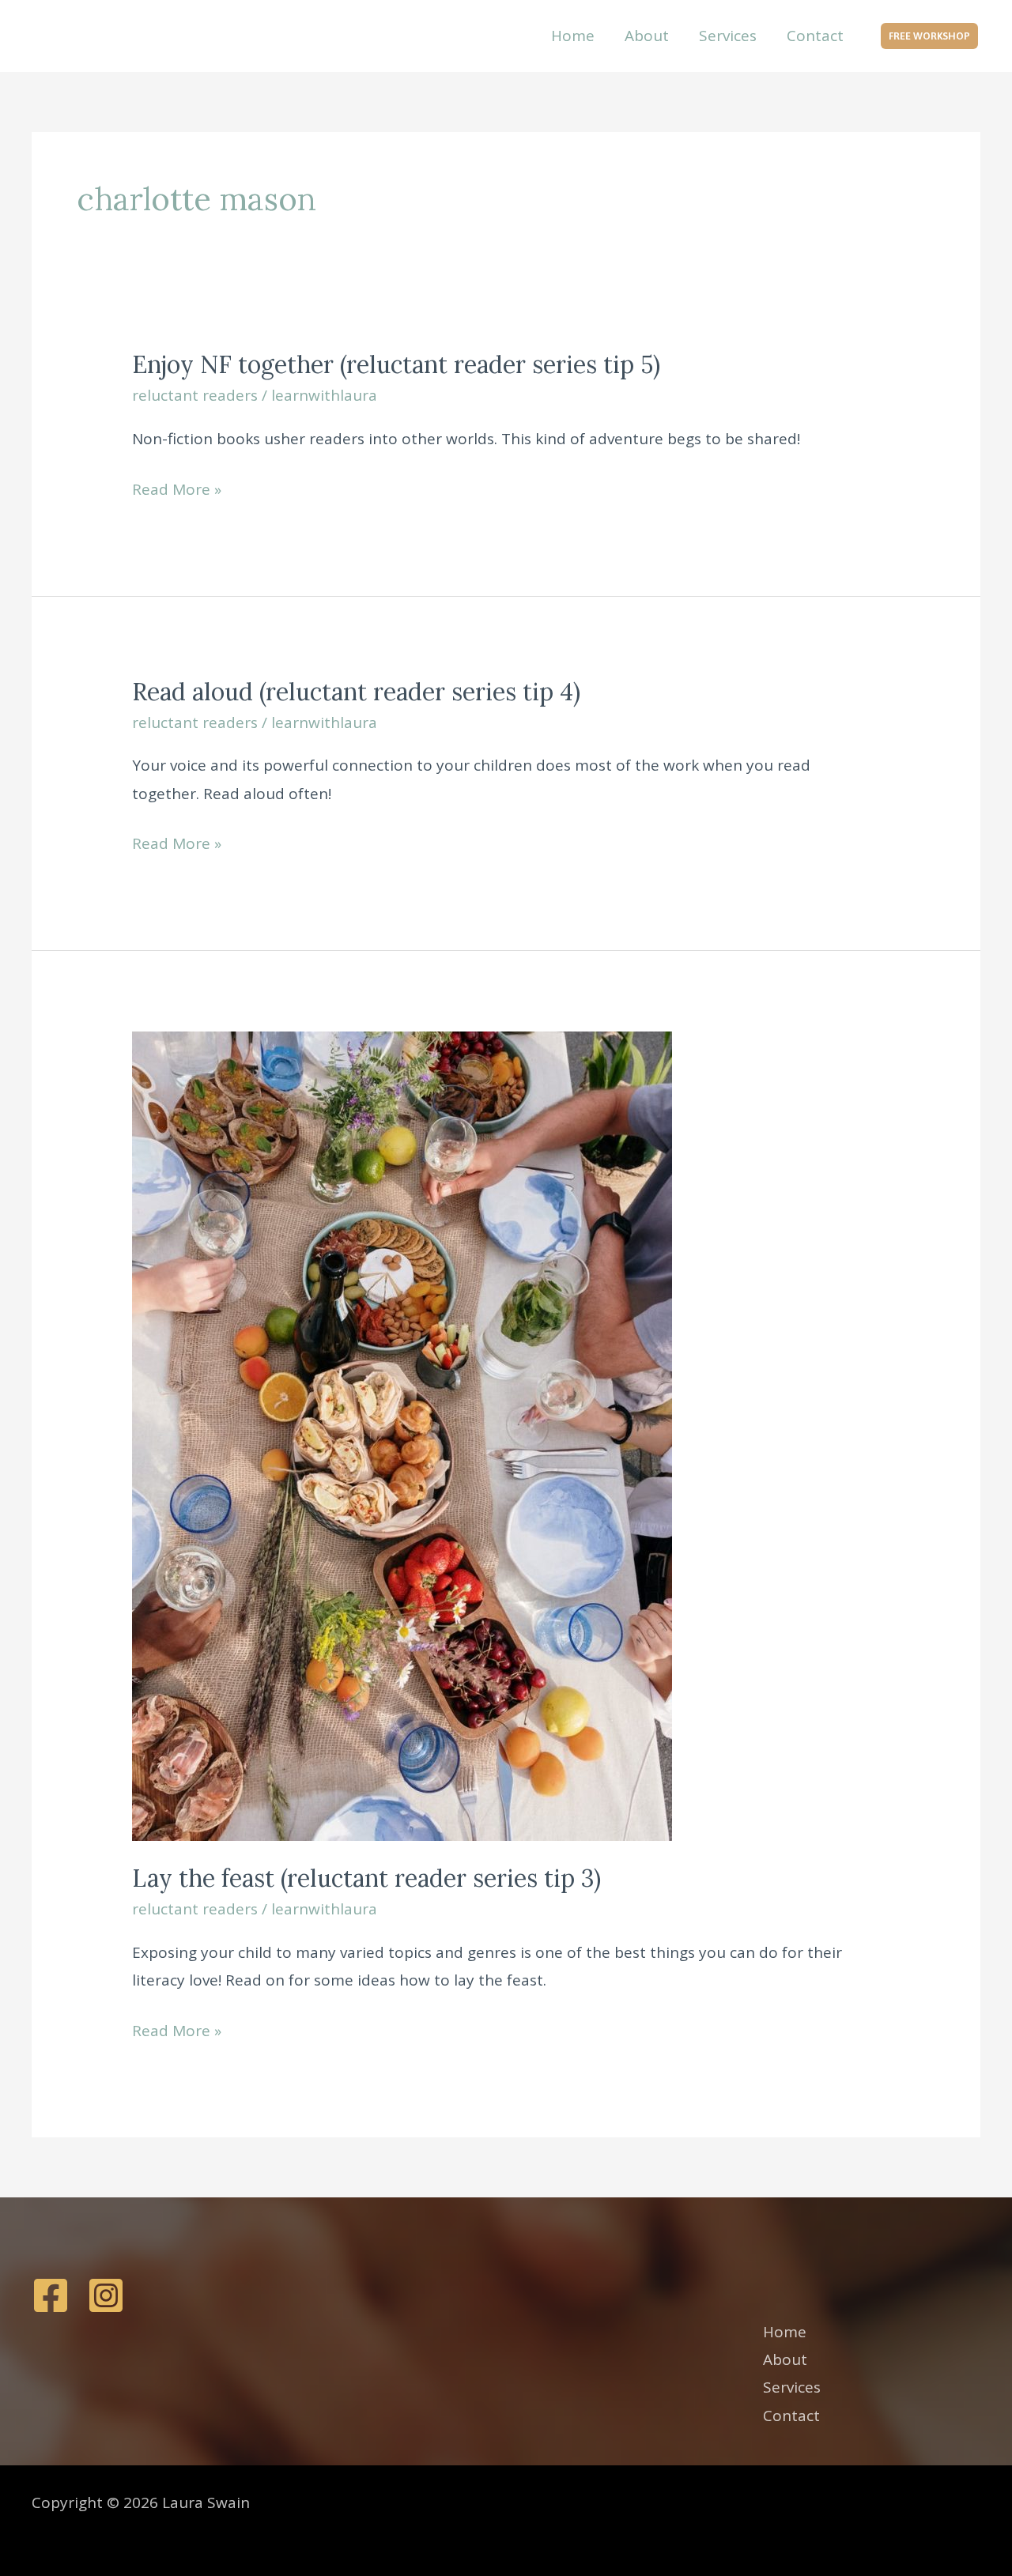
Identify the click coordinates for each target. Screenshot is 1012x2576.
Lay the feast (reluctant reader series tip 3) (366, 1878)
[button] (929, 36)
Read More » (177, 491)
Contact (815, 36)
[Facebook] (51, 2295)
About (647, 36)
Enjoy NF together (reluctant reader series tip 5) (396, 364)
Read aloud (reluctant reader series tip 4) (356, 692)
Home (573, 36)
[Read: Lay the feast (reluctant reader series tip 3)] (402, 1435)
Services (728, 36)
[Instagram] (106, 2295)
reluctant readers (195, 395)
